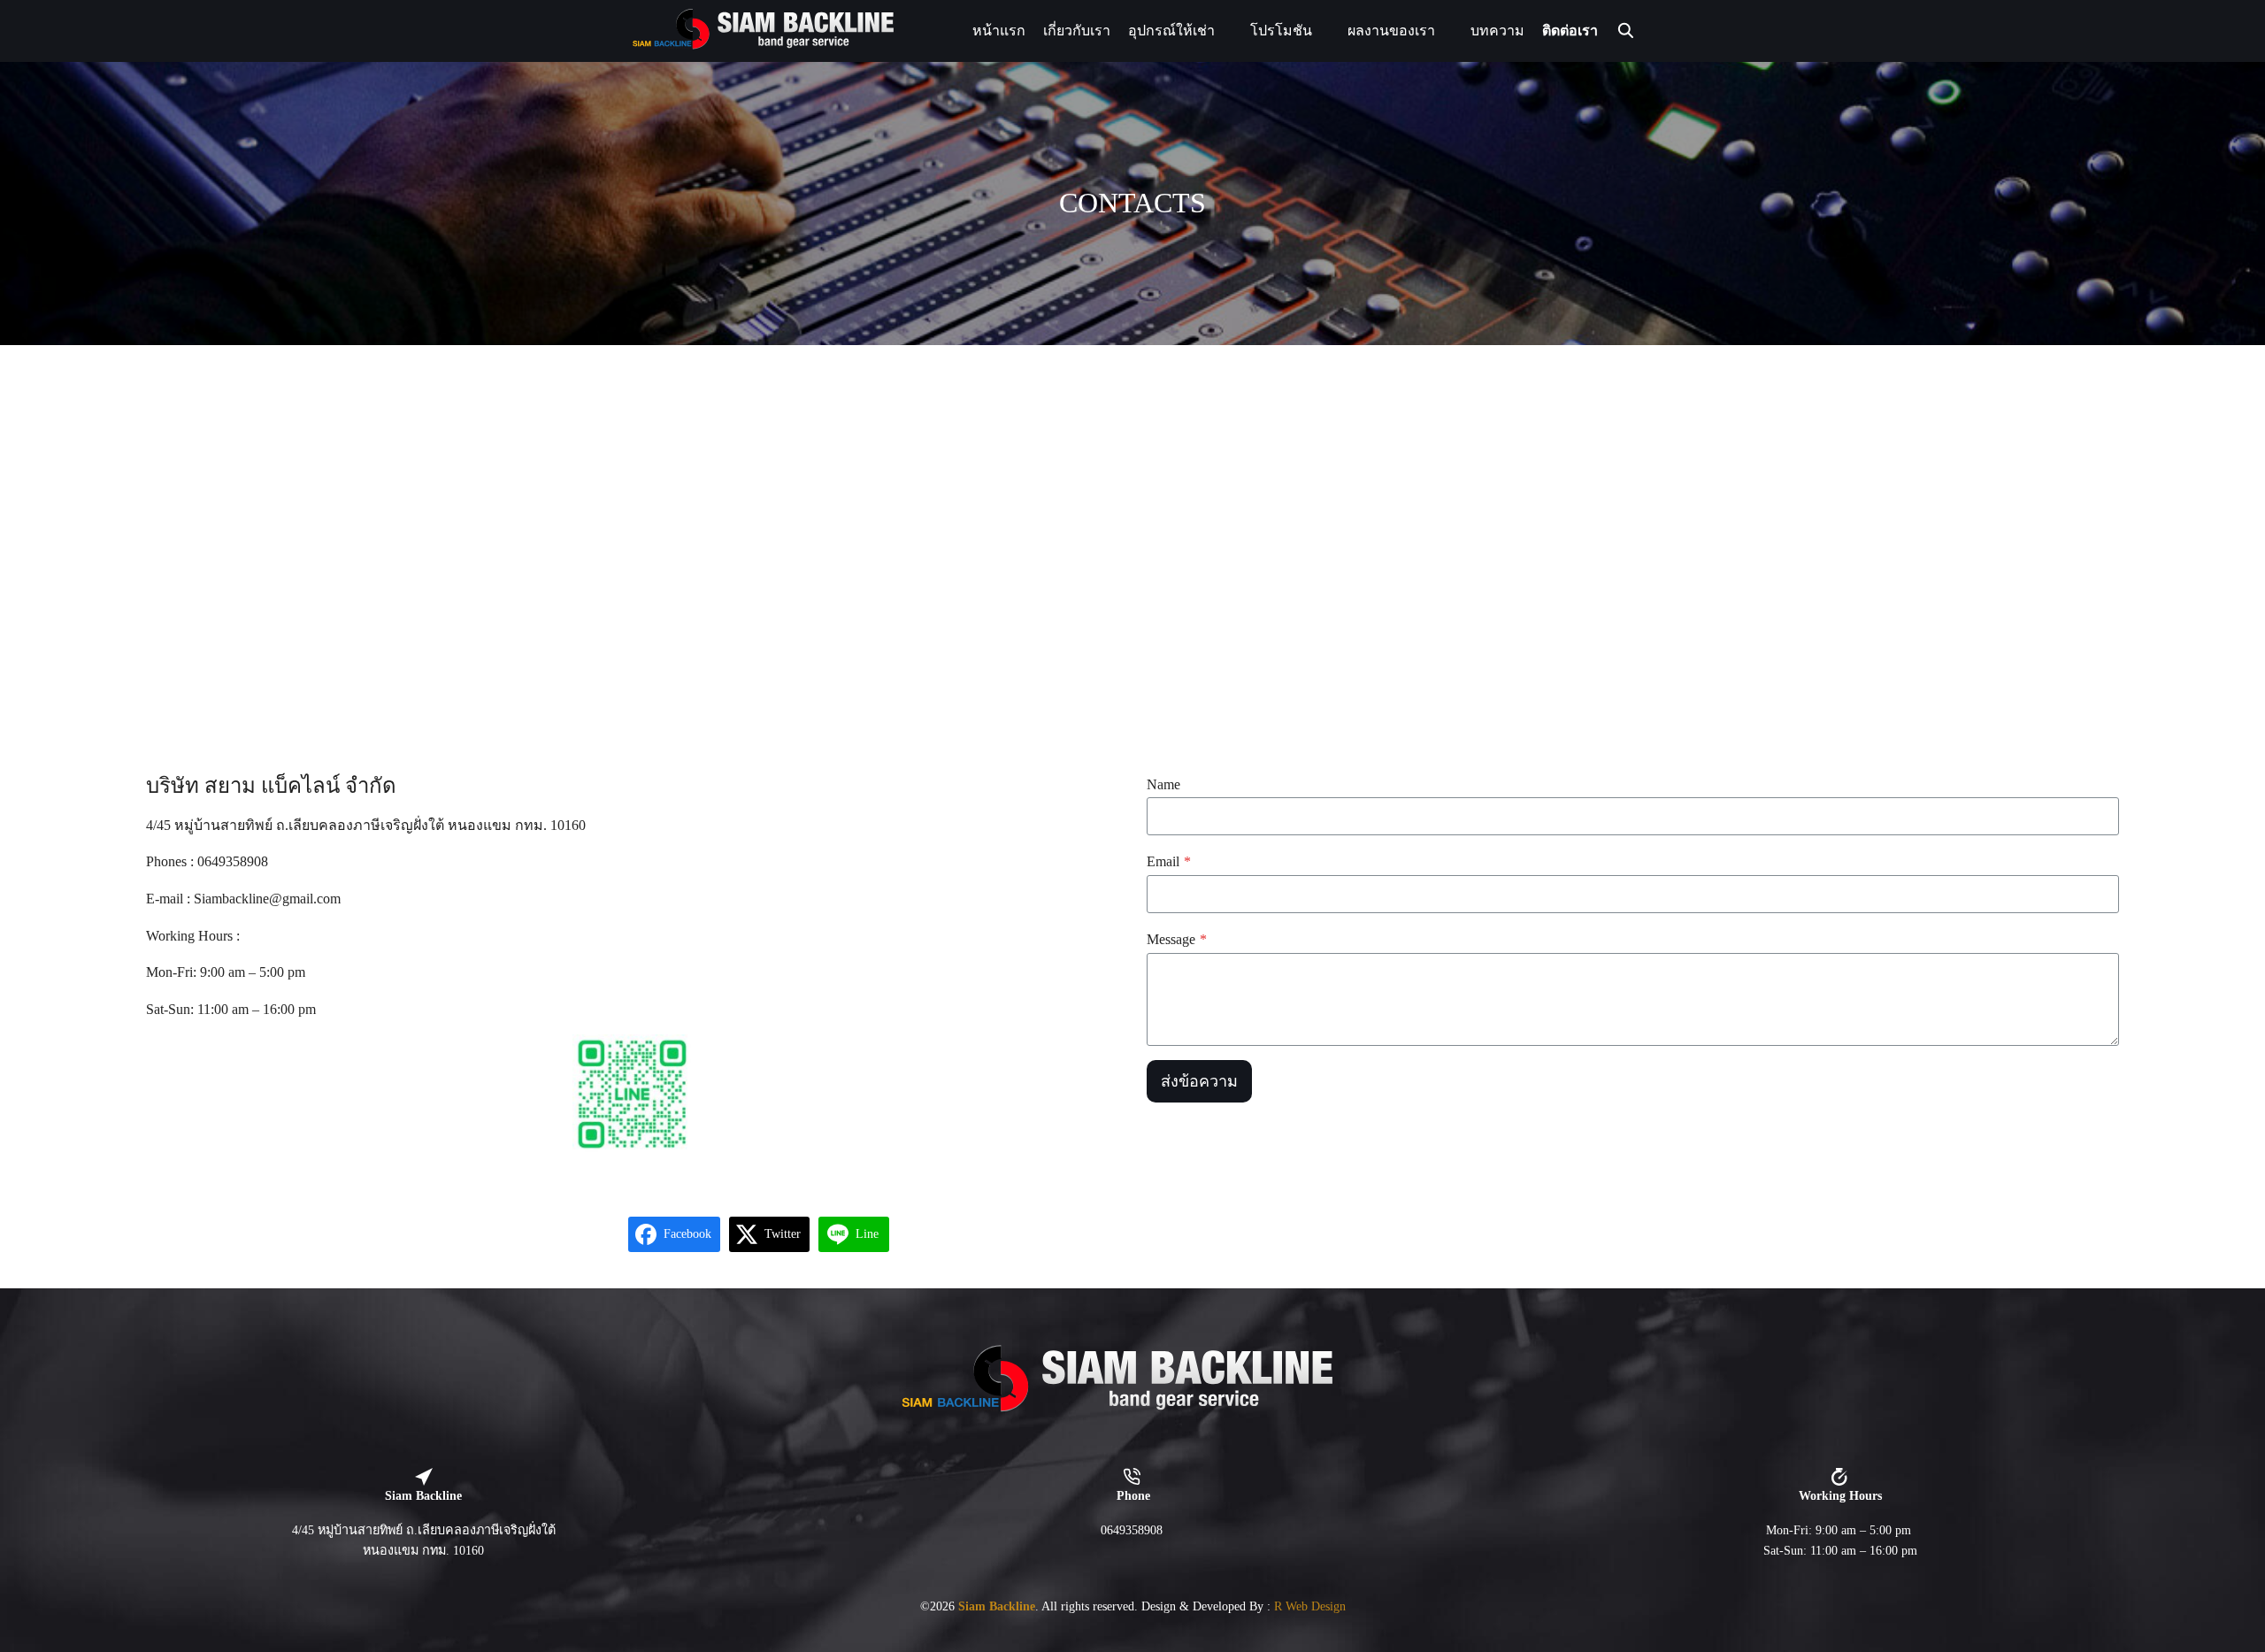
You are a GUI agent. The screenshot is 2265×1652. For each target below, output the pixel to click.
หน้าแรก (999, 31)
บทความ (1497, 31)
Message (1177, 939)
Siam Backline (997, 1606)
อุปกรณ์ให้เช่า (1171, 31)
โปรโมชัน (1281, 31)
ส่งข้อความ (1199, 1081)
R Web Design (1310, 1606)
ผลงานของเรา (1391, 31)
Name (1163, 784)
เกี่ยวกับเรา (1077, 31)
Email (1169, 861)
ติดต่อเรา (1570, 31)
